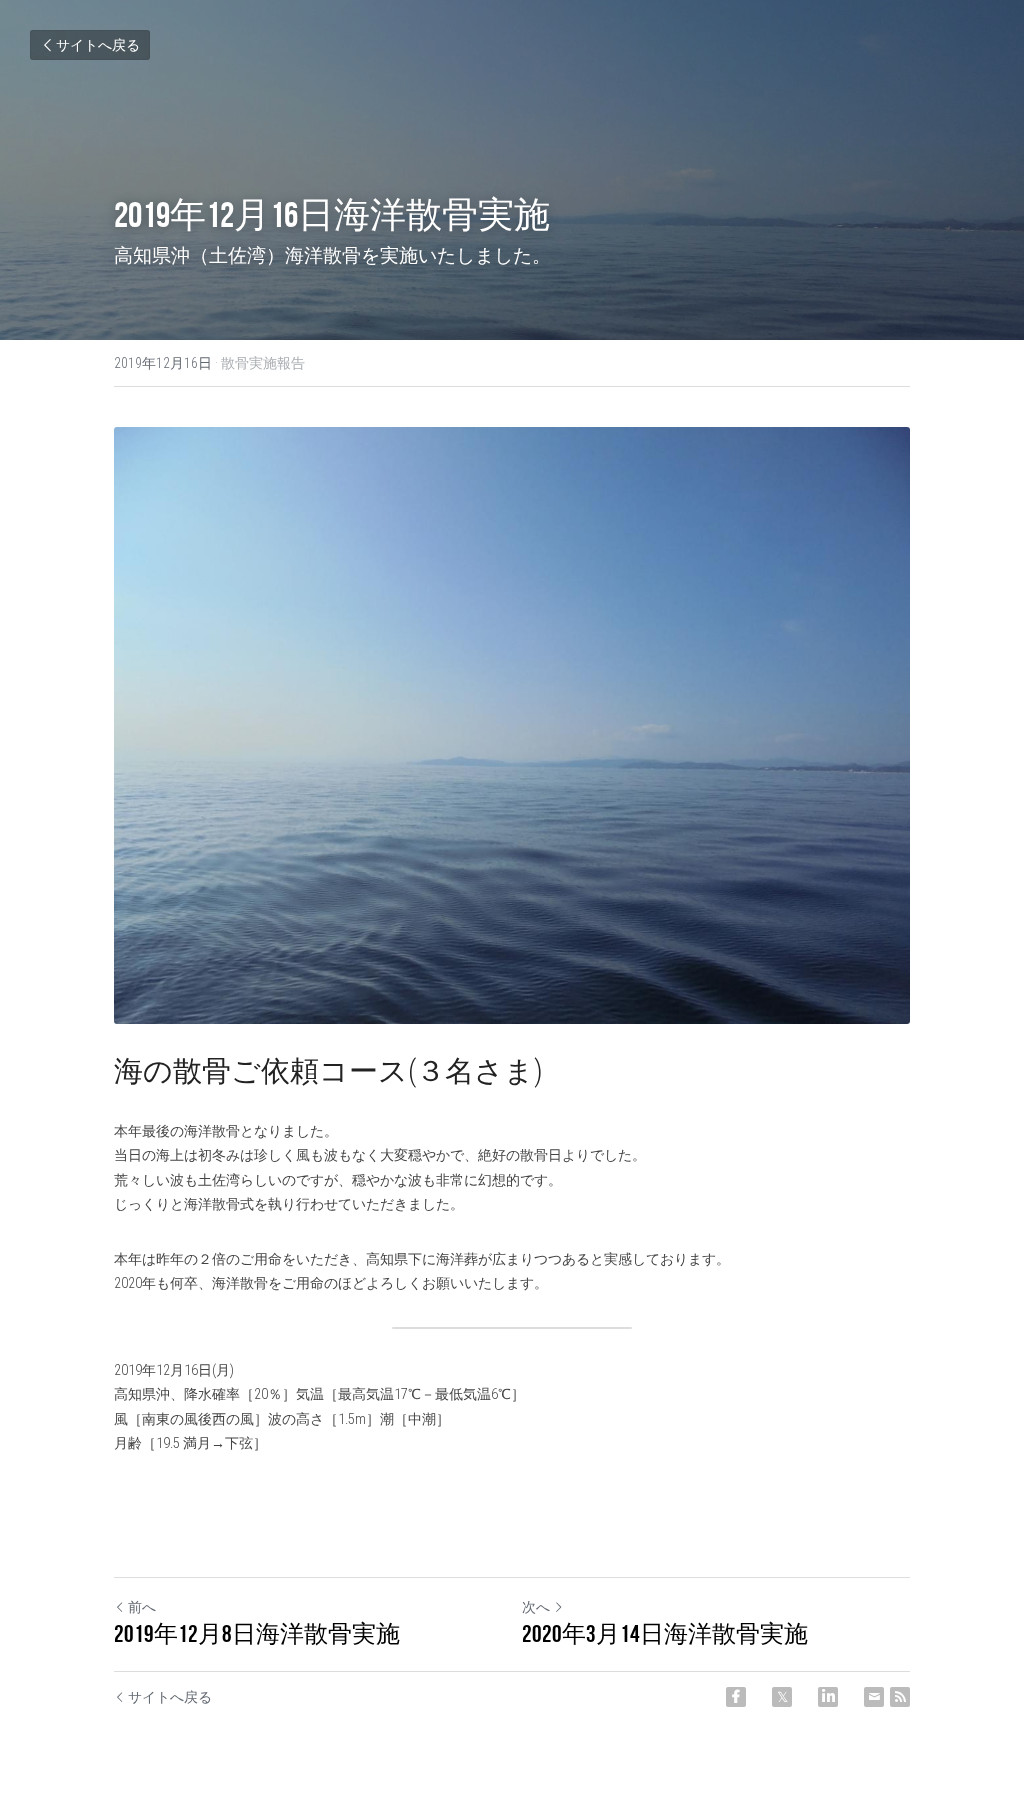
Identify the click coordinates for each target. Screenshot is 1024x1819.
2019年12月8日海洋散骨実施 (257, 1634)
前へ (142, 1607)
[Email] (874, 1697)
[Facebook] (736, 1697)
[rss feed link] (900, 1697)
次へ (536, 1607)
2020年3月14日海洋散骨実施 (665, 1634)
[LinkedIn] (828, 1697)
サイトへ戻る (98, 45)
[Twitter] (782, 1697)
